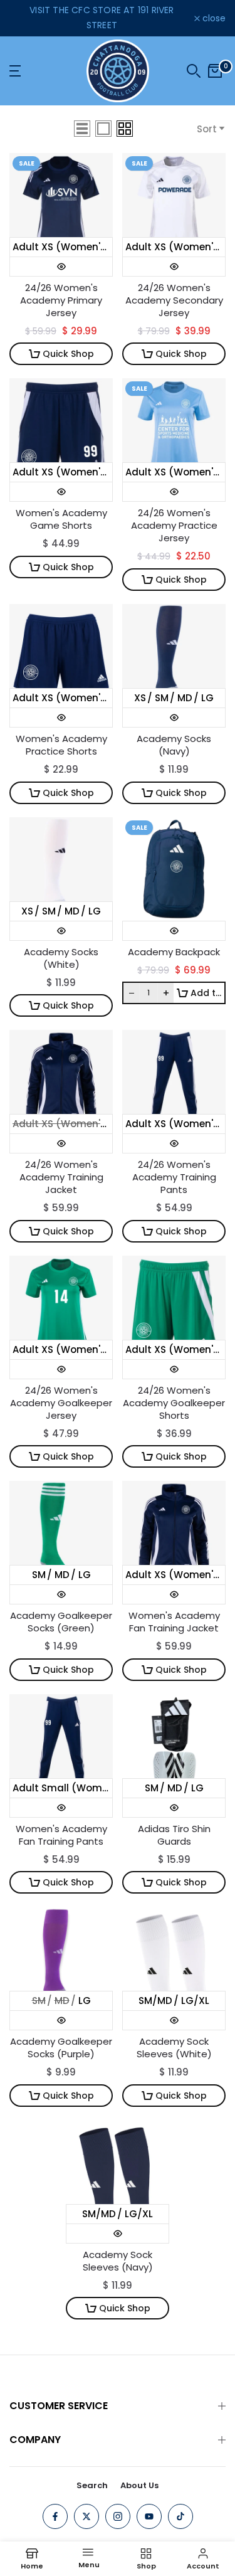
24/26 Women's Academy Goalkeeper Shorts (174, 1403)
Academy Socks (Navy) (174, 745)
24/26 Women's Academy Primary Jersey (61, 300)
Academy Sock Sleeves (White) (174, 2048)
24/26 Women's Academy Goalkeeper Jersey (61, 1403)
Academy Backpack (174, 952)
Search (92, 2485)
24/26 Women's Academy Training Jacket (61, 1177)
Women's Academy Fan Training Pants (61, 1835)
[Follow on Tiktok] (180, 2516)
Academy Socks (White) (61, 958)
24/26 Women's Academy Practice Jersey (174, 526)
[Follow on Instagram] (118, 2516)
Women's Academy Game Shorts (61, 519)
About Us (139, 2485)
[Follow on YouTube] (149, 2516)
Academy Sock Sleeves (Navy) (118, 2261)
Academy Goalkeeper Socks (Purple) (61, 2048)
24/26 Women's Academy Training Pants (174, 1177)
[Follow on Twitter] (86, 2516)
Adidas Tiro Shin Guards (174, 1835)
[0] (215, 71)
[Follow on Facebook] (55, 2516)
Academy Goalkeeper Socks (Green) (61, 1622)
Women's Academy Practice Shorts (61, 745)
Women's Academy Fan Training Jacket (174, 1622)
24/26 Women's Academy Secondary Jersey (174, 300)
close (213, 18)
